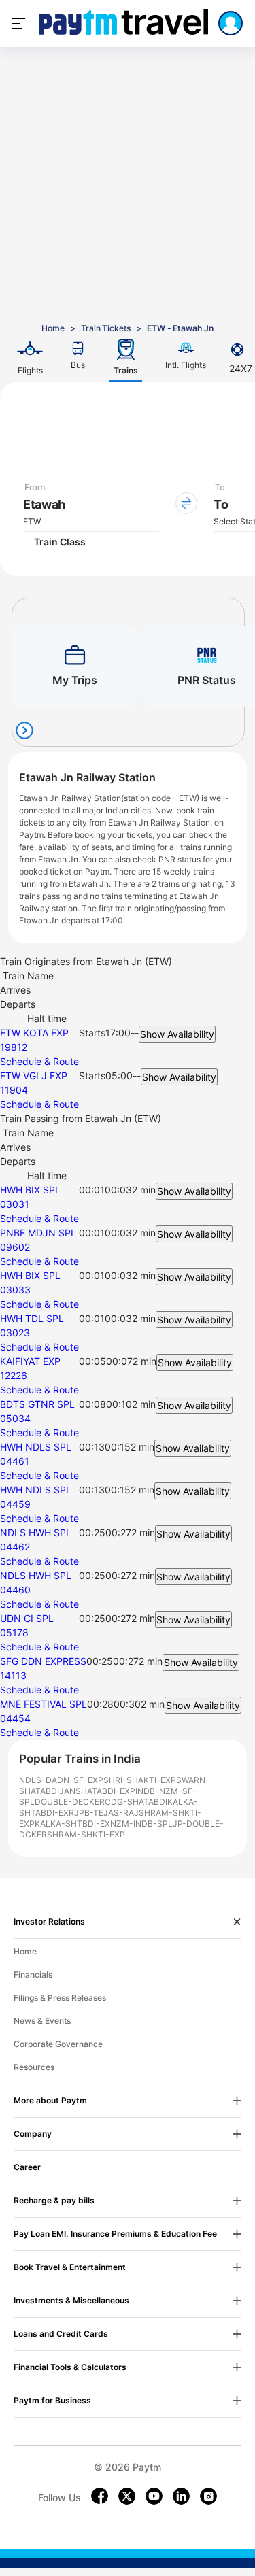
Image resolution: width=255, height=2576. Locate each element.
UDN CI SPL (27, 1618)
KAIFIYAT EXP (30, 1361)
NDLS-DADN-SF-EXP (61, 1780)
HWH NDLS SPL (36, 1447)
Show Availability (177, 1034)
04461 (15, 1461)
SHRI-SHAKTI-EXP (140, 1780)
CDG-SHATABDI (136, 1802)
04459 (15, 1504)
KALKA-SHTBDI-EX (72, 1824)
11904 (14, 1090)
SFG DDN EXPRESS (43, 1661)
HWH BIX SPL (30, 1190)
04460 (15, 1590)
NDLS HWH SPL (36, 1532)
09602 (15, 1247)
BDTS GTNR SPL (37, 1404)
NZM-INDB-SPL (141, 1824)
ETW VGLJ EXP (34, 1075)
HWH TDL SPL (32, 1318)
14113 (13, 1675)
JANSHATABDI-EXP (97, 1791)
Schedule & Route (39, 1061)
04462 (15, 1547)
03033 (15, 1290)
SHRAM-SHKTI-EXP (86, 1834)
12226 (14, 1375)
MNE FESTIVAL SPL (44, 1704)
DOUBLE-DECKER (70, 1802)
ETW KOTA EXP (34, 1033)
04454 (15, 1718)
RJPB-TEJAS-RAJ (104, 1813)
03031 (15, 1204)
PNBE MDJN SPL (38, 1233)
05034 (15, 1418)
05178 (14, 1632)
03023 (15, 1333)
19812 (14, 1047)
